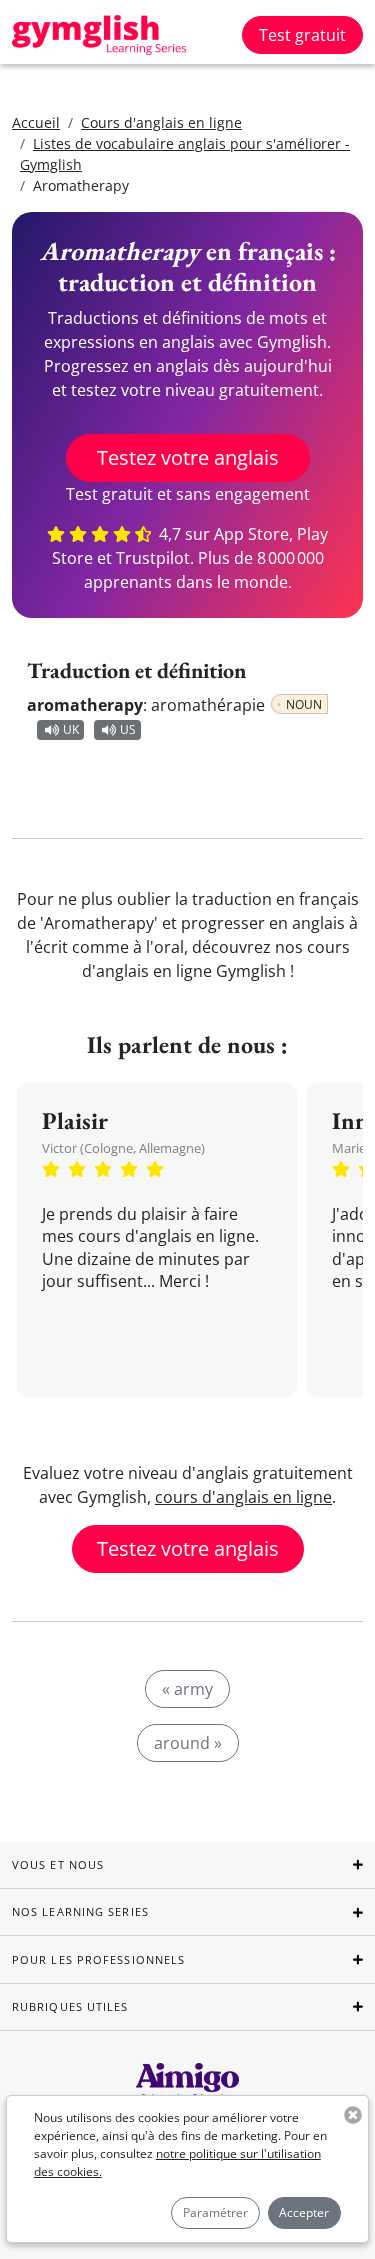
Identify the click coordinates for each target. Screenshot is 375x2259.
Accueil (36, 122)
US (128, 729)
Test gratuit (302, 35)
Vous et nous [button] (58, 1864)
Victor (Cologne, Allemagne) (123, 1148)
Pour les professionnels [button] (98, 1959)
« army (187, 1689)
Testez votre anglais (188, 457)
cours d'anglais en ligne (243, 1497)
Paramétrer (215, 2212)
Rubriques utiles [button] (70, 2006)
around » (188, 1743)
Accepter (304, 2212)
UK (71, 729)
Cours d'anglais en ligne (161, 122)
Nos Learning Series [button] (80, 1911)
